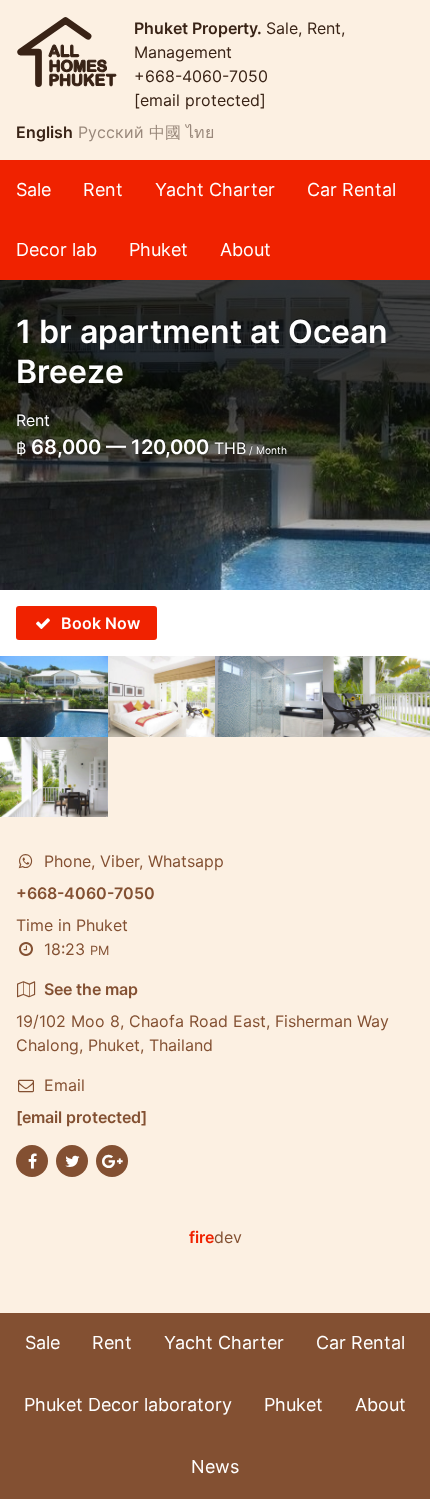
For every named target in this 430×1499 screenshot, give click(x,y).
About (245, 249)
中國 (165, 132)
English (44, 132)
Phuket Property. (200, 28)
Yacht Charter (215, 189)
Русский (111, 132)
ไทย (200, 132)
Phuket (158, 249)
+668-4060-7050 (201, 76)
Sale (33, 189)
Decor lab (56, 249)
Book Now (100, 623)
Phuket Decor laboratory (128, 1404)
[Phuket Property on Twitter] (72, 1160)
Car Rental (351, 189)
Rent (103, 189)
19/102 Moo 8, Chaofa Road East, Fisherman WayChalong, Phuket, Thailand (202, 1017)
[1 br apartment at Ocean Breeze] (54, 696)
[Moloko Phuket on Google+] (112, 1160)
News (215, 1466)
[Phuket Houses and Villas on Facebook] (32, 1160)
